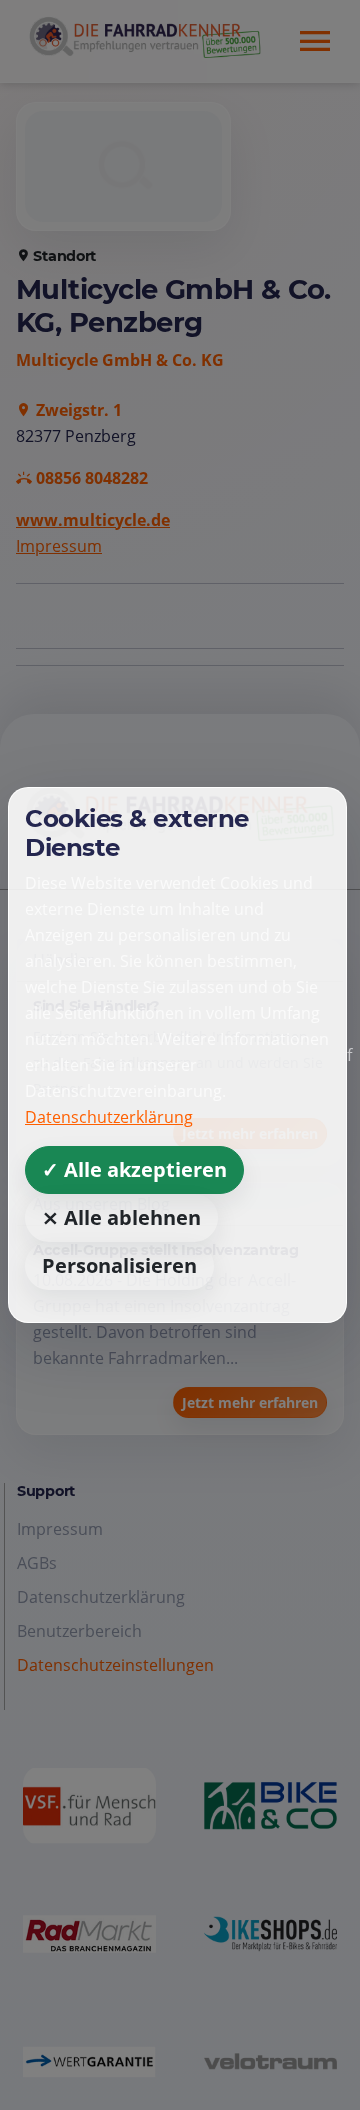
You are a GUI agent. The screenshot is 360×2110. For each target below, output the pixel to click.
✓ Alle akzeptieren (134, 1169)
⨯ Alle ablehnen (121, 1217)
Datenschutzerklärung (109, 1117)
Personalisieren (119, 1265)
